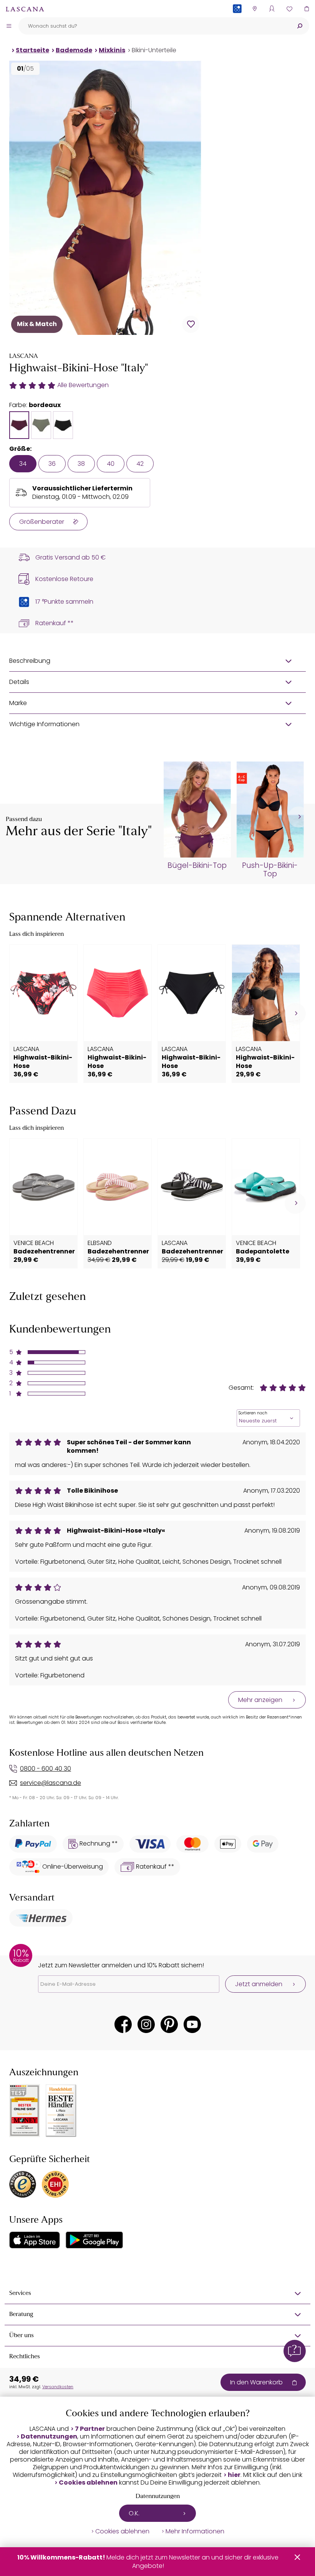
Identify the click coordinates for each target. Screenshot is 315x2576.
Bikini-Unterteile (154, 50)
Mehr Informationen (195, 2531)
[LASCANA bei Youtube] (192, 2024)
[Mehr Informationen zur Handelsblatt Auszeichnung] (61, 2111)
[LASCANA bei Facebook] (123, 2024)
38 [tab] (81, 464)
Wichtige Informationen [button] (44, 724)
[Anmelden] (272, 9)
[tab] (19, 425)
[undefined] (299, 817)
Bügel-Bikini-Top (197, 866)
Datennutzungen (49, 2437)
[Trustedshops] (23, 2184)
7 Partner (90, 2429)
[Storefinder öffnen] (254, 9)
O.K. (134, 2513)
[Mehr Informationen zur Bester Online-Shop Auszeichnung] (25, 2111)
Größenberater (42, 522)
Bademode (74, 50)
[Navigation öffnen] (9, 26)
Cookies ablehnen (88, 2483)
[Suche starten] (300, 26)
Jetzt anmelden (259, 1984)
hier (234, 2475)
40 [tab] (111, 464)
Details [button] (19, 682)
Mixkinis (112, 50)
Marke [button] (18, 703)
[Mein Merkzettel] (289, 9)
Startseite (32, 50)
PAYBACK (237, 21)
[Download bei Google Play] (94, 2240)
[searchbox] (154, 26)
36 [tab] (52, 464)
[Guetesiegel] (55, 2184)
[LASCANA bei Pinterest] (169, 2024)
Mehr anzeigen (260, 1700)
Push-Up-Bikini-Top (270, 870)
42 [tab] (140, 464)
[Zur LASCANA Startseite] (25, 9)
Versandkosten (58, 2387)
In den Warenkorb (256, 2382)
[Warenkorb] (306, 9)
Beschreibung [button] (30, 661)
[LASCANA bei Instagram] (146, 2024)
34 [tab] (23, 464)
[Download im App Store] (35, 2240)
